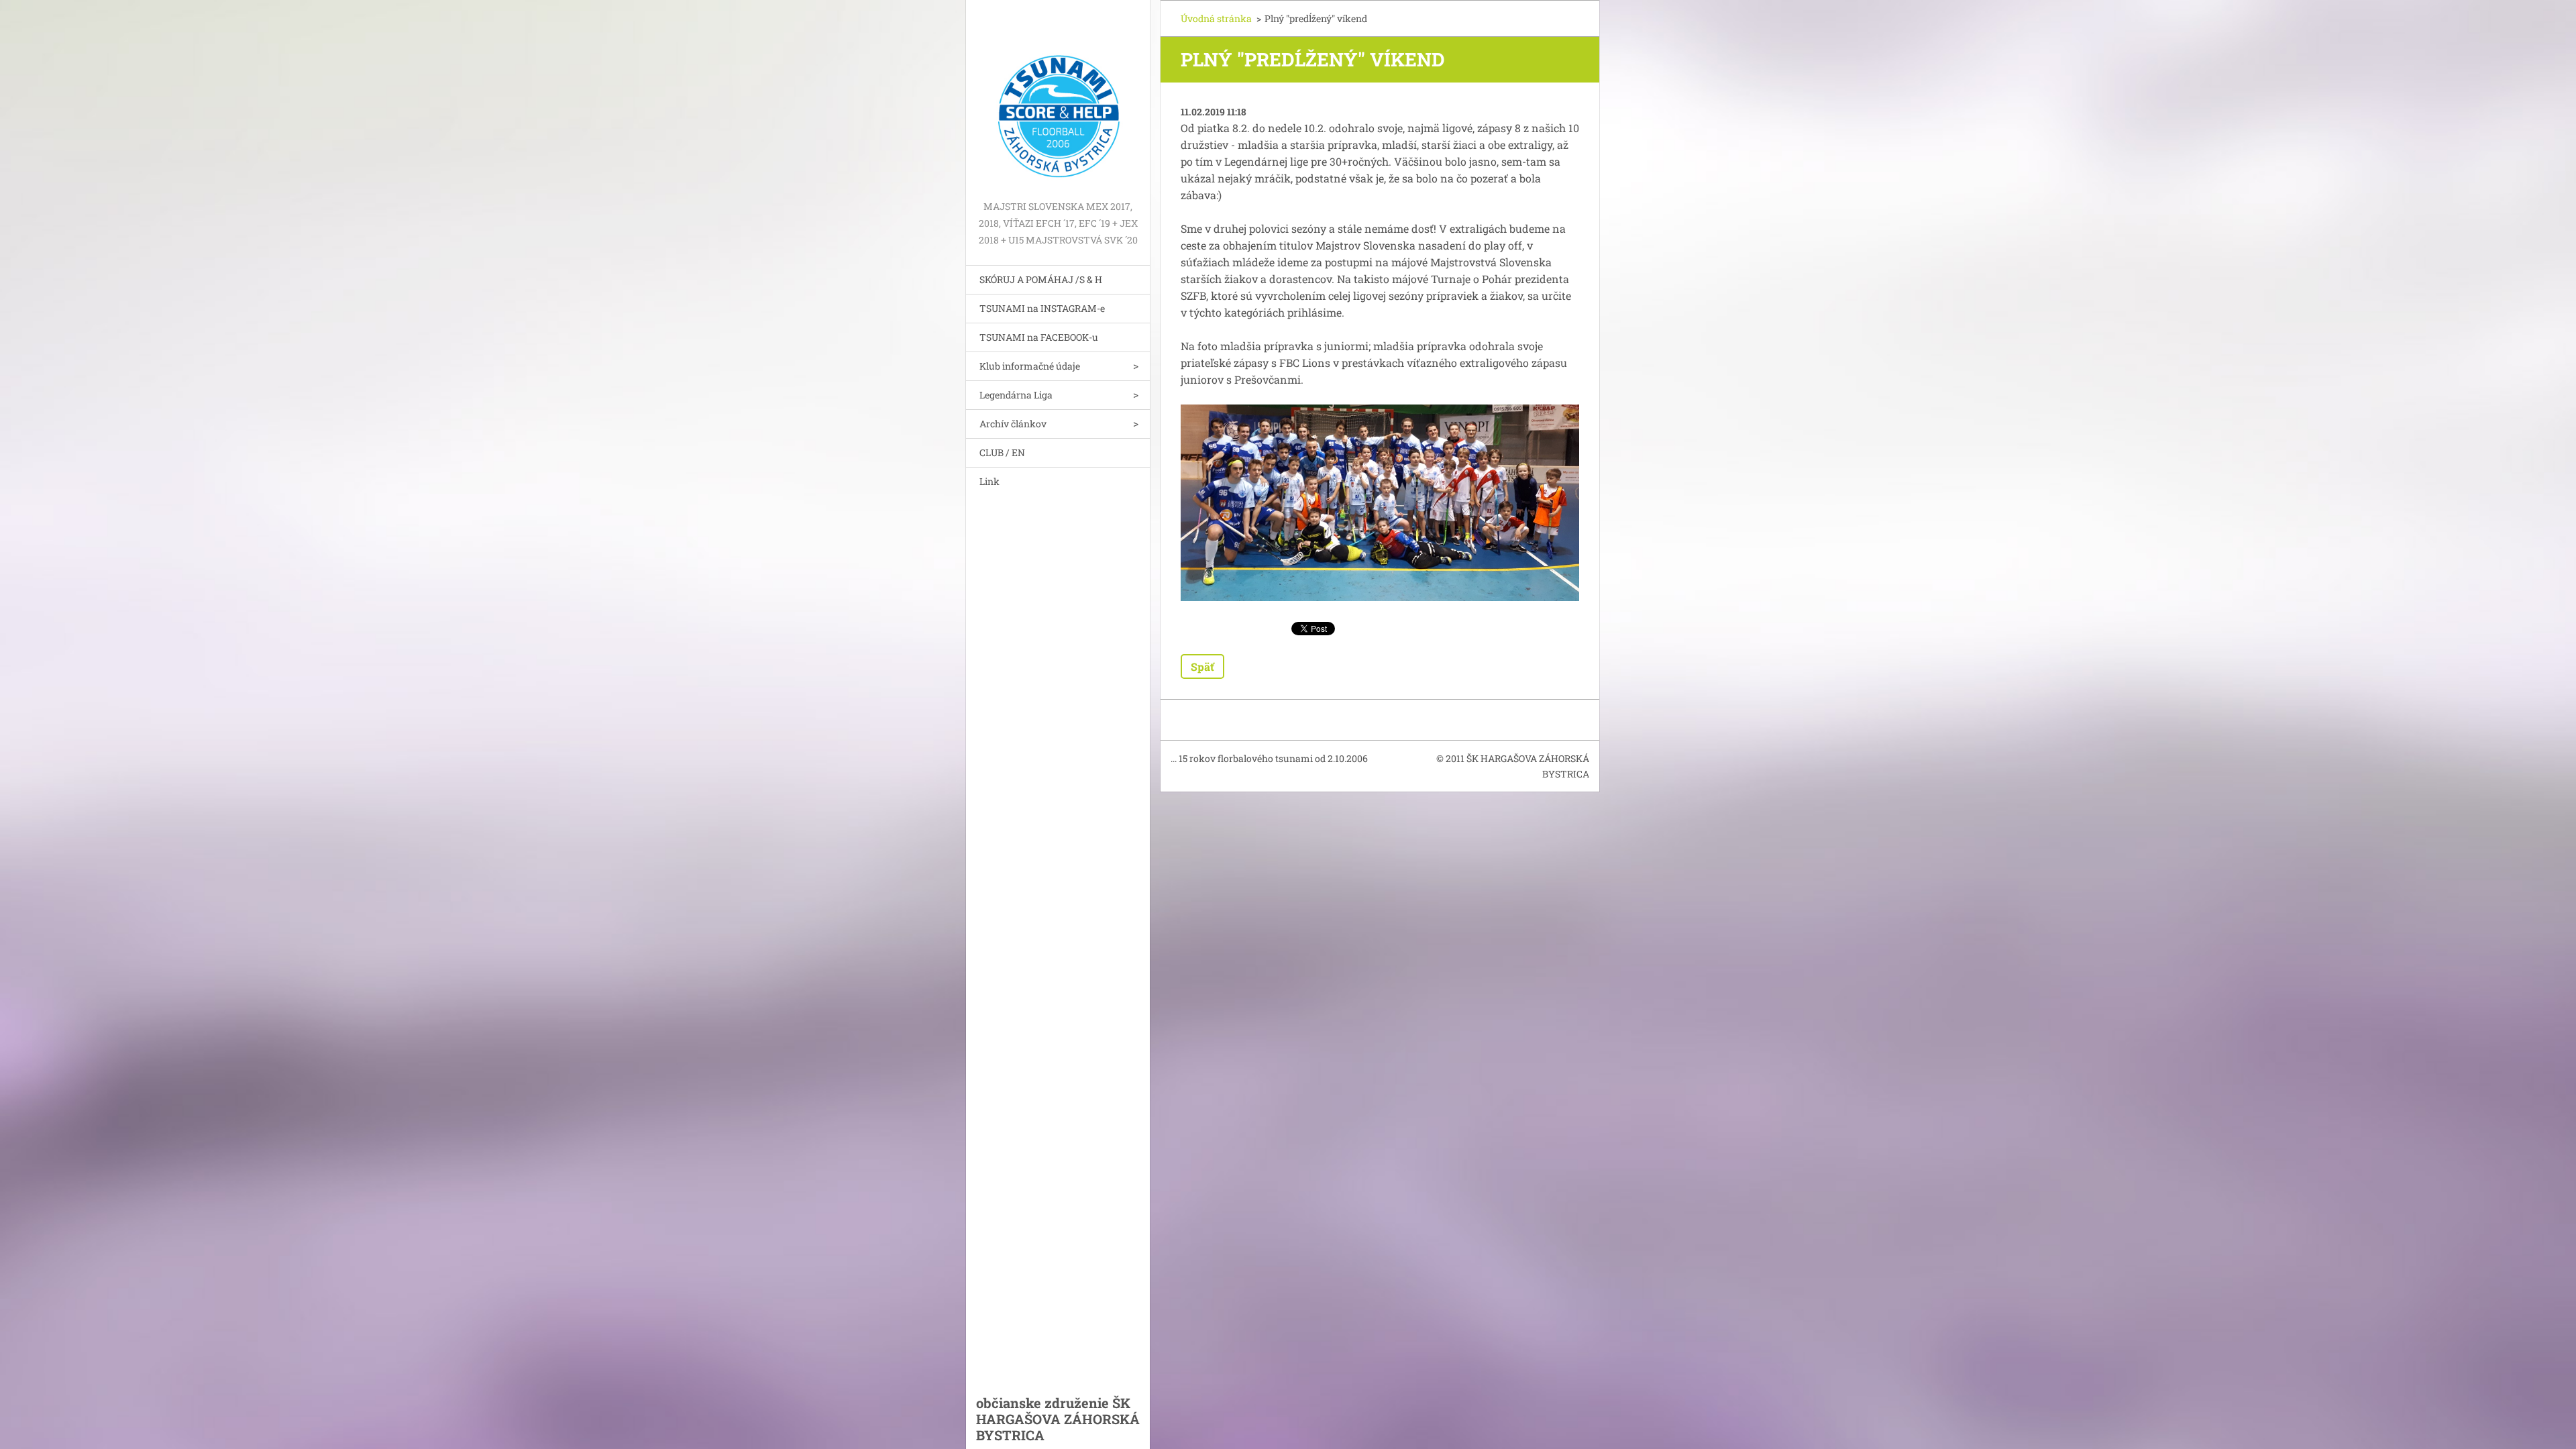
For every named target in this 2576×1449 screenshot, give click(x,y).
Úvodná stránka (1216, 18)
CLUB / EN (1002, 452)
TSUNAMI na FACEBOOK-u (1039, 337)
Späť (1202, 666)
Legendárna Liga (1016, 395)
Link (989, 481)
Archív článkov (1013, 424)
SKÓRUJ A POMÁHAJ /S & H (1041, 279)
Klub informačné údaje (1030, 366)
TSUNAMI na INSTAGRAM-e (1042, 308)
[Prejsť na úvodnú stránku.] (1058, 99)
